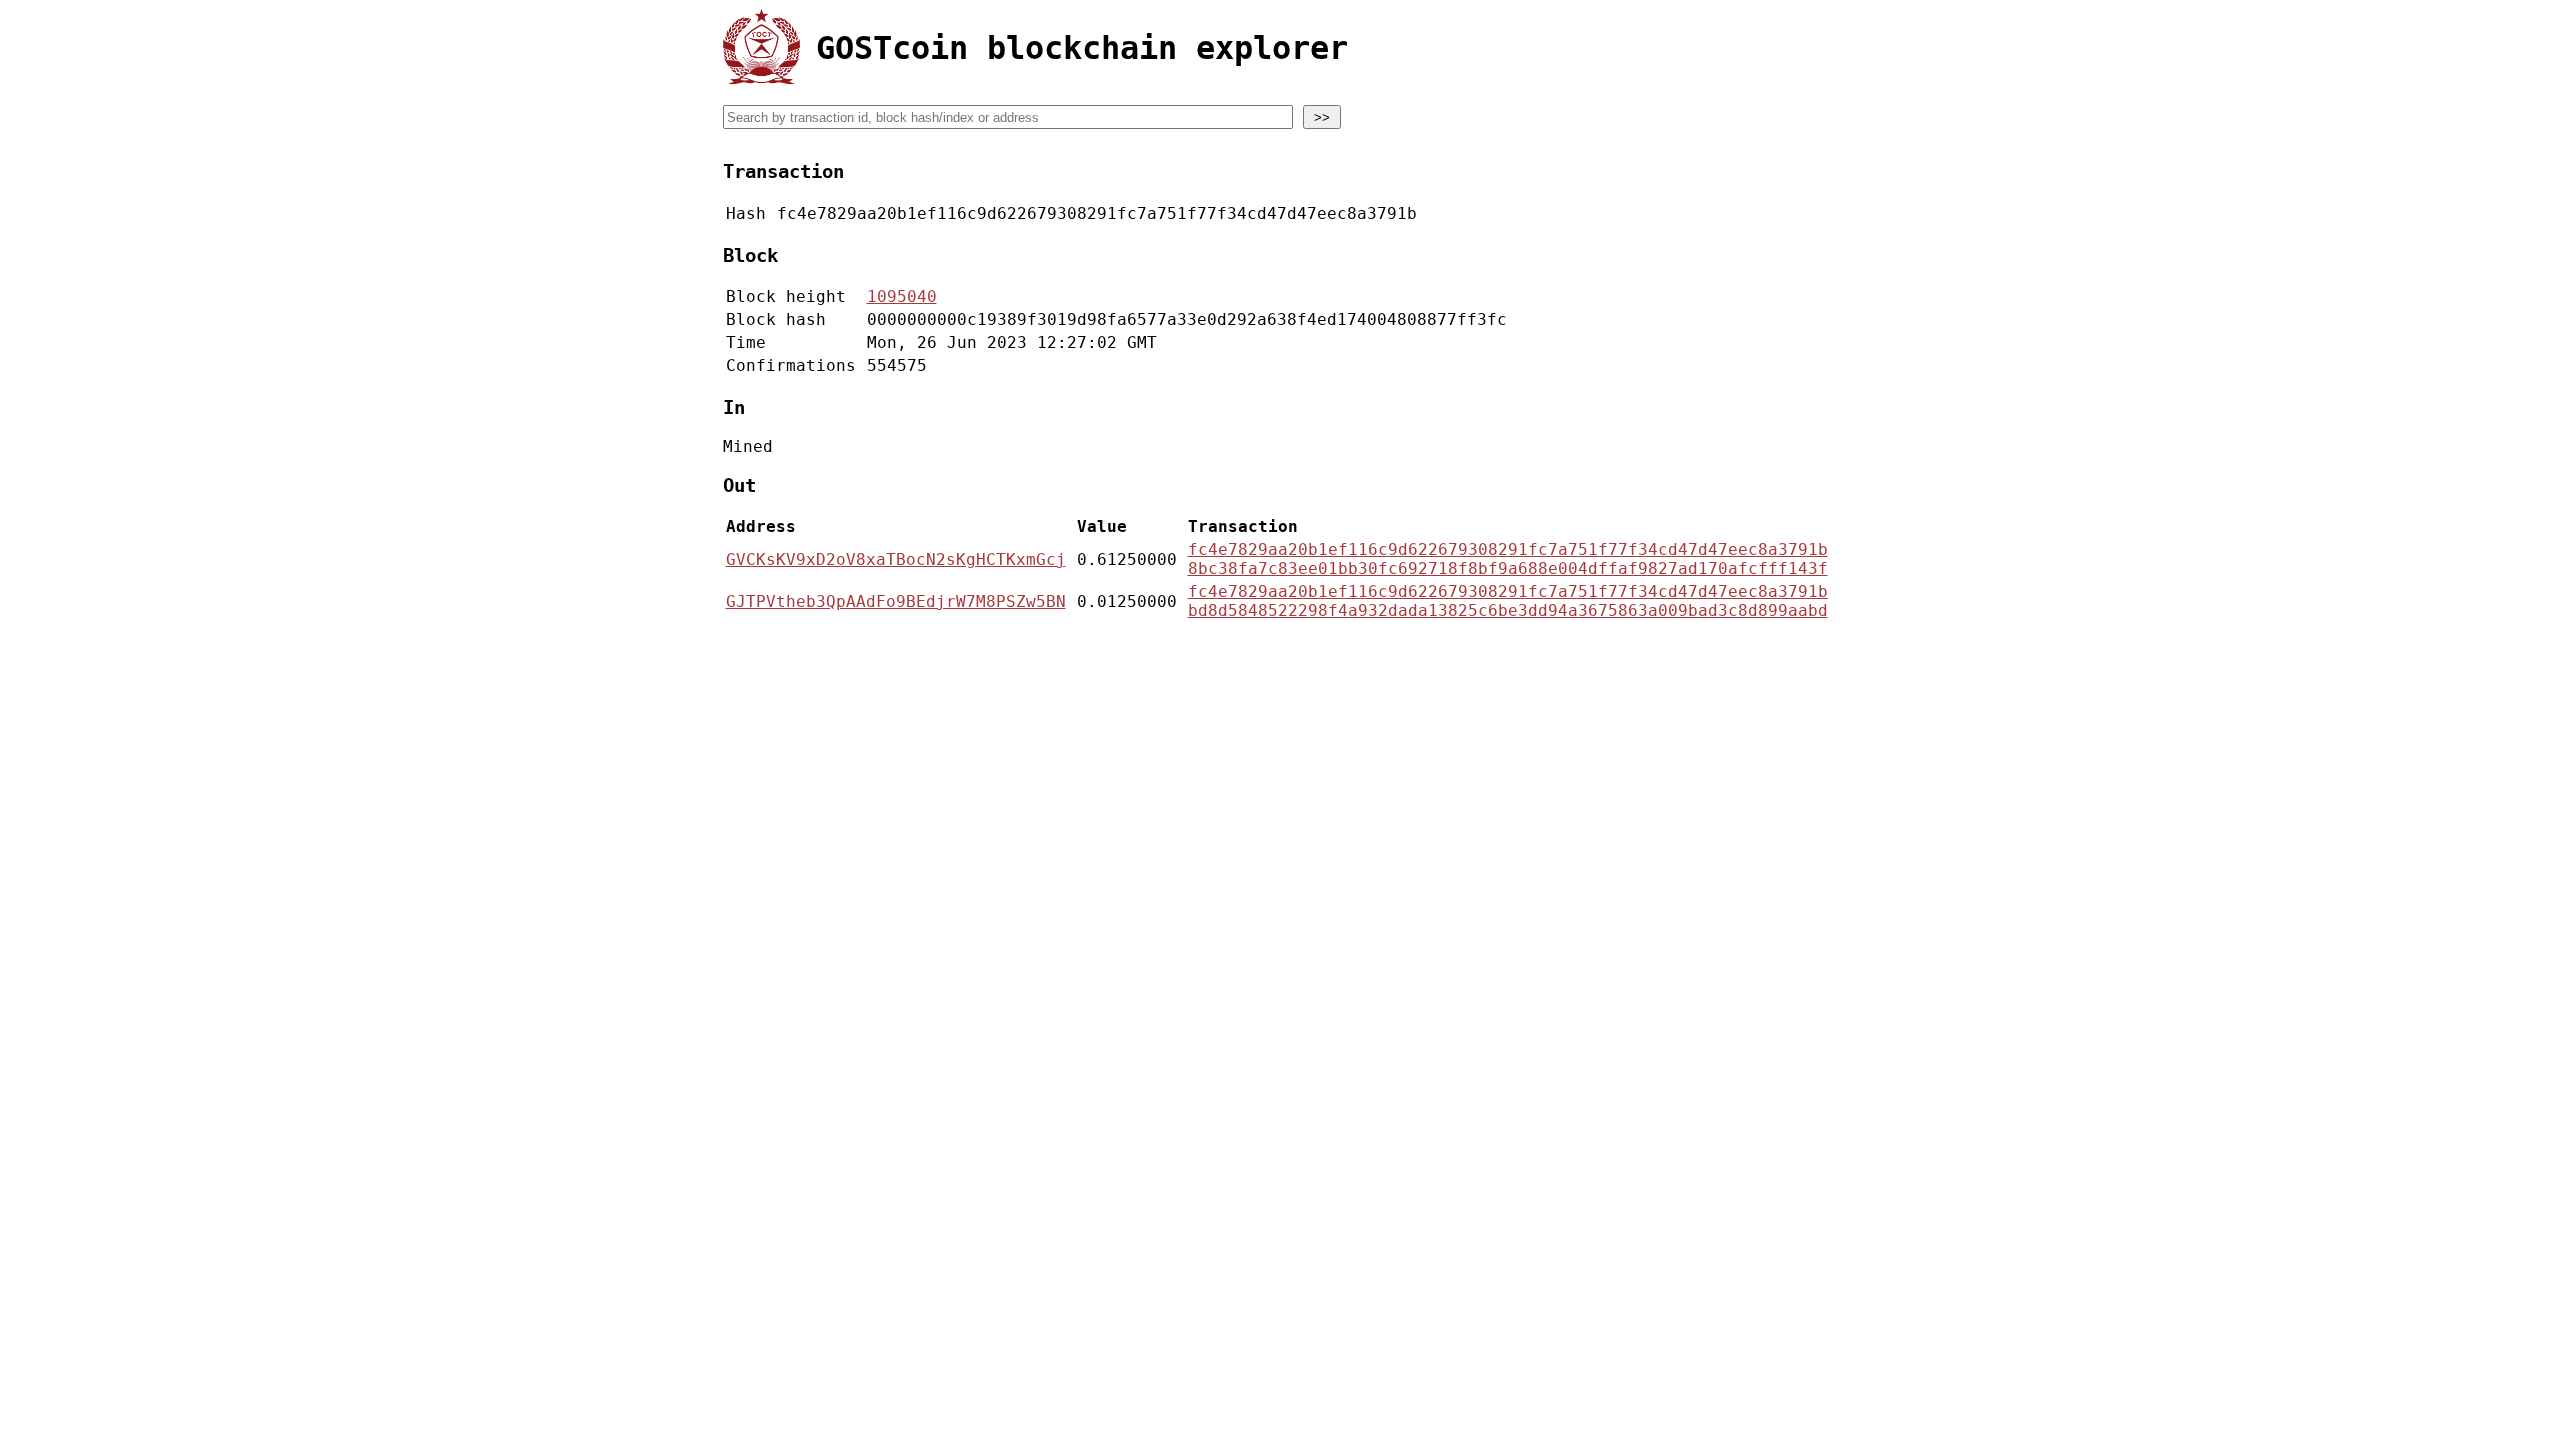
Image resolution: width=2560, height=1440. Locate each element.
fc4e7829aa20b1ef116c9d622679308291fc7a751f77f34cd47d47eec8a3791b (1508, 549)
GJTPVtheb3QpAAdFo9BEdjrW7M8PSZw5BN (896, 601)
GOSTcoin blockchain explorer (1082, 48)
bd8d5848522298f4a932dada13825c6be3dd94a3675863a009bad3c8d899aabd (1508, 610)
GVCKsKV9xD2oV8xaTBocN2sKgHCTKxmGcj (896, 559)
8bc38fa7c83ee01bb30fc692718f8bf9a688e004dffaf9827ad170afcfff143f (1508, 568)
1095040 (902, 296)
